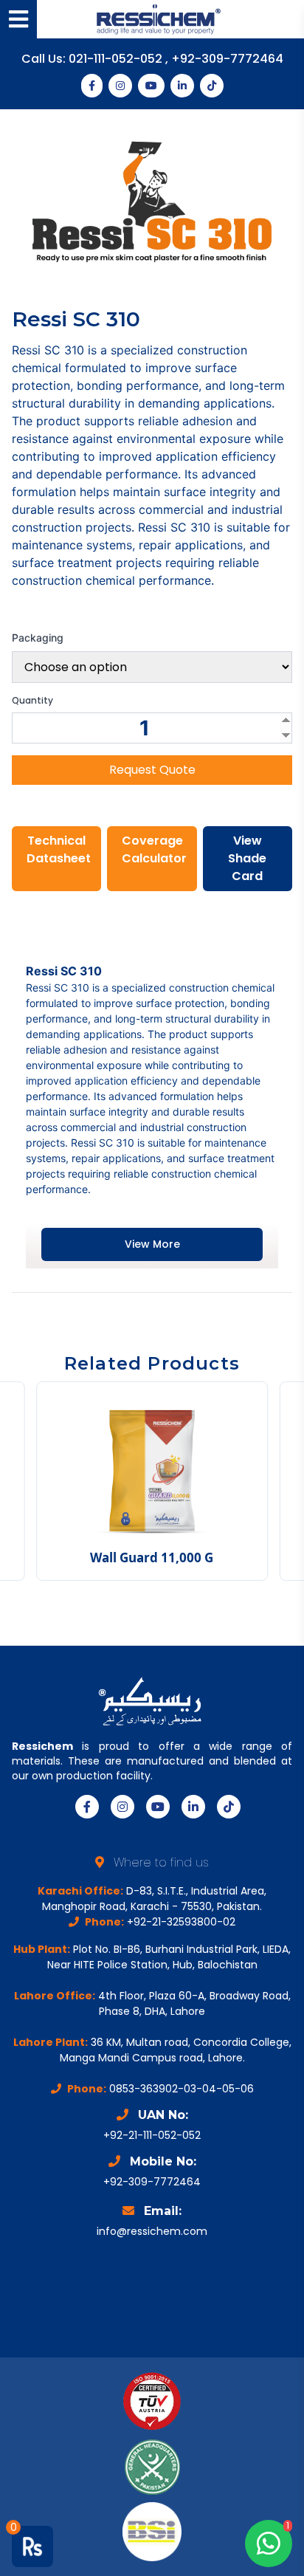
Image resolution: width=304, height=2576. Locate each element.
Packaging (38, 638)
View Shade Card (247, 858)
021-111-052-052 (117, 59)
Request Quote (152, 770)
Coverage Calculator (154, 849)
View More (152, 1244)
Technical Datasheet (59, 849)
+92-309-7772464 (227, 59)
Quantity (32, 701)
